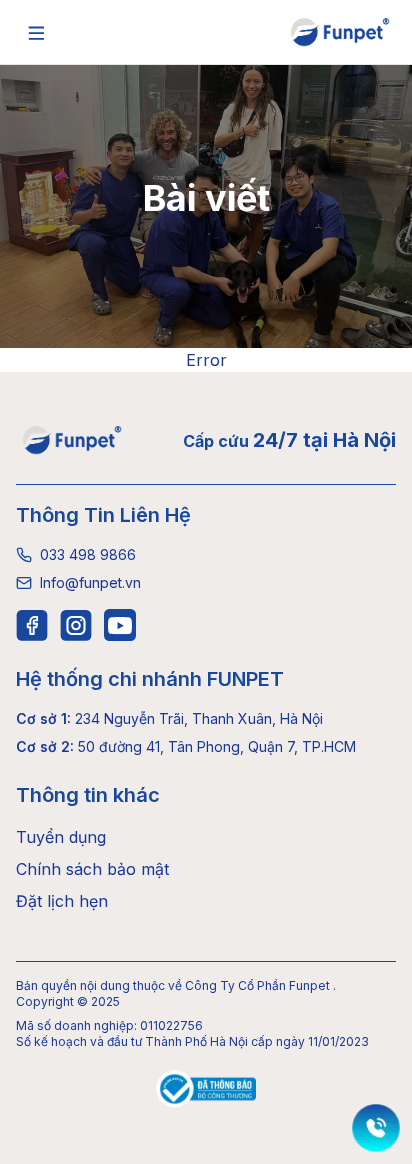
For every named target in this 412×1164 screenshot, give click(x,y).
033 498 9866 (88, 554)
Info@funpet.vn (90, 582)
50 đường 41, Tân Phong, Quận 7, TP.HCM (186, 746)
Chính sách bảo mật (92, 869)
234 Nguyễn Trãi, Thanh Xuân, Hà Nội (169, 718)
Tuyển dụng (61, 837)
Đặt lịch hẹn (62, 901)
